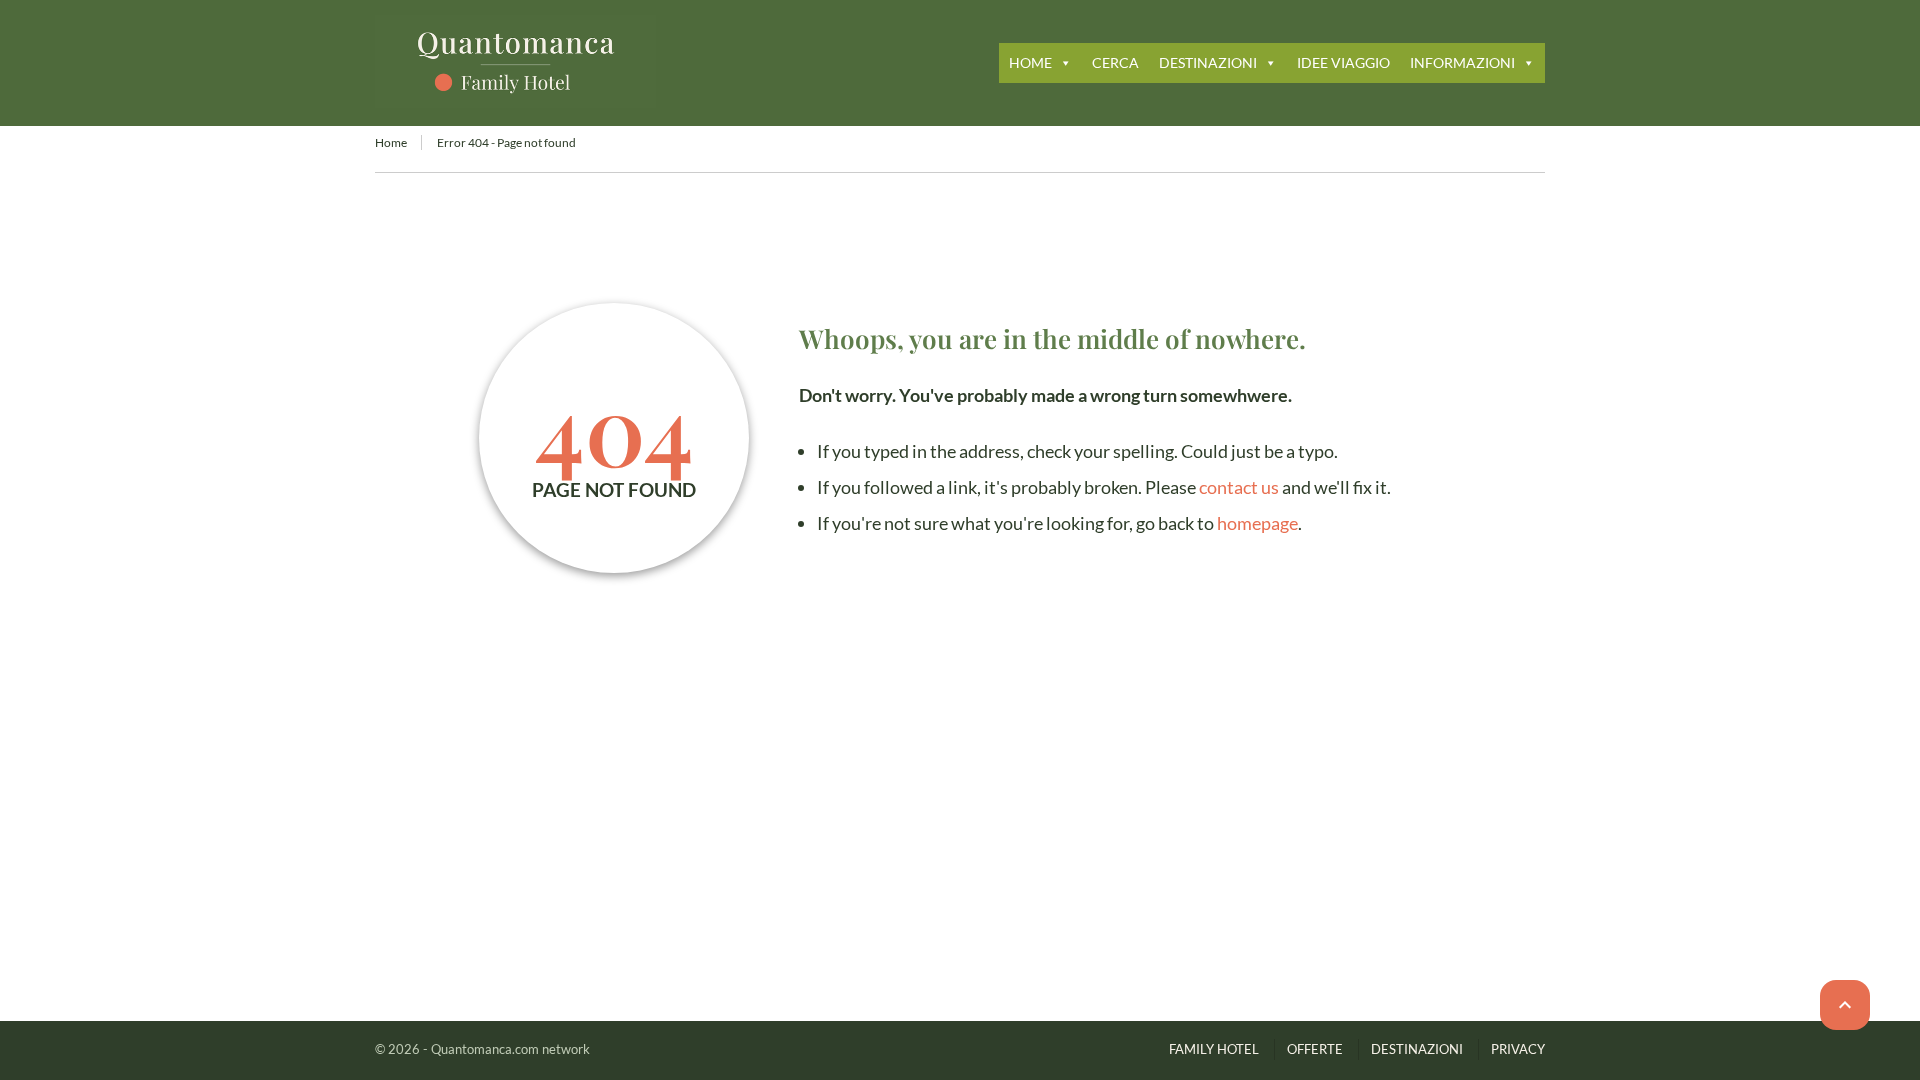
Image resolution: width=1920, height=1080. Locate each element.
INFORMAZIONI (1462, 62)
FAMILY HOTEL (1214, 1049)
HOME (1030, 62)
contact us (1239, 487)
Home (391, 142)
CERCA (1115, 62)
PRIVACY (1518, 1049)
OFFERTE (1315, 1049)
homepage (1257, 523)
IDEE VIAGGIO (1343, 62)
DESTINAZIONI (1208, 62)
